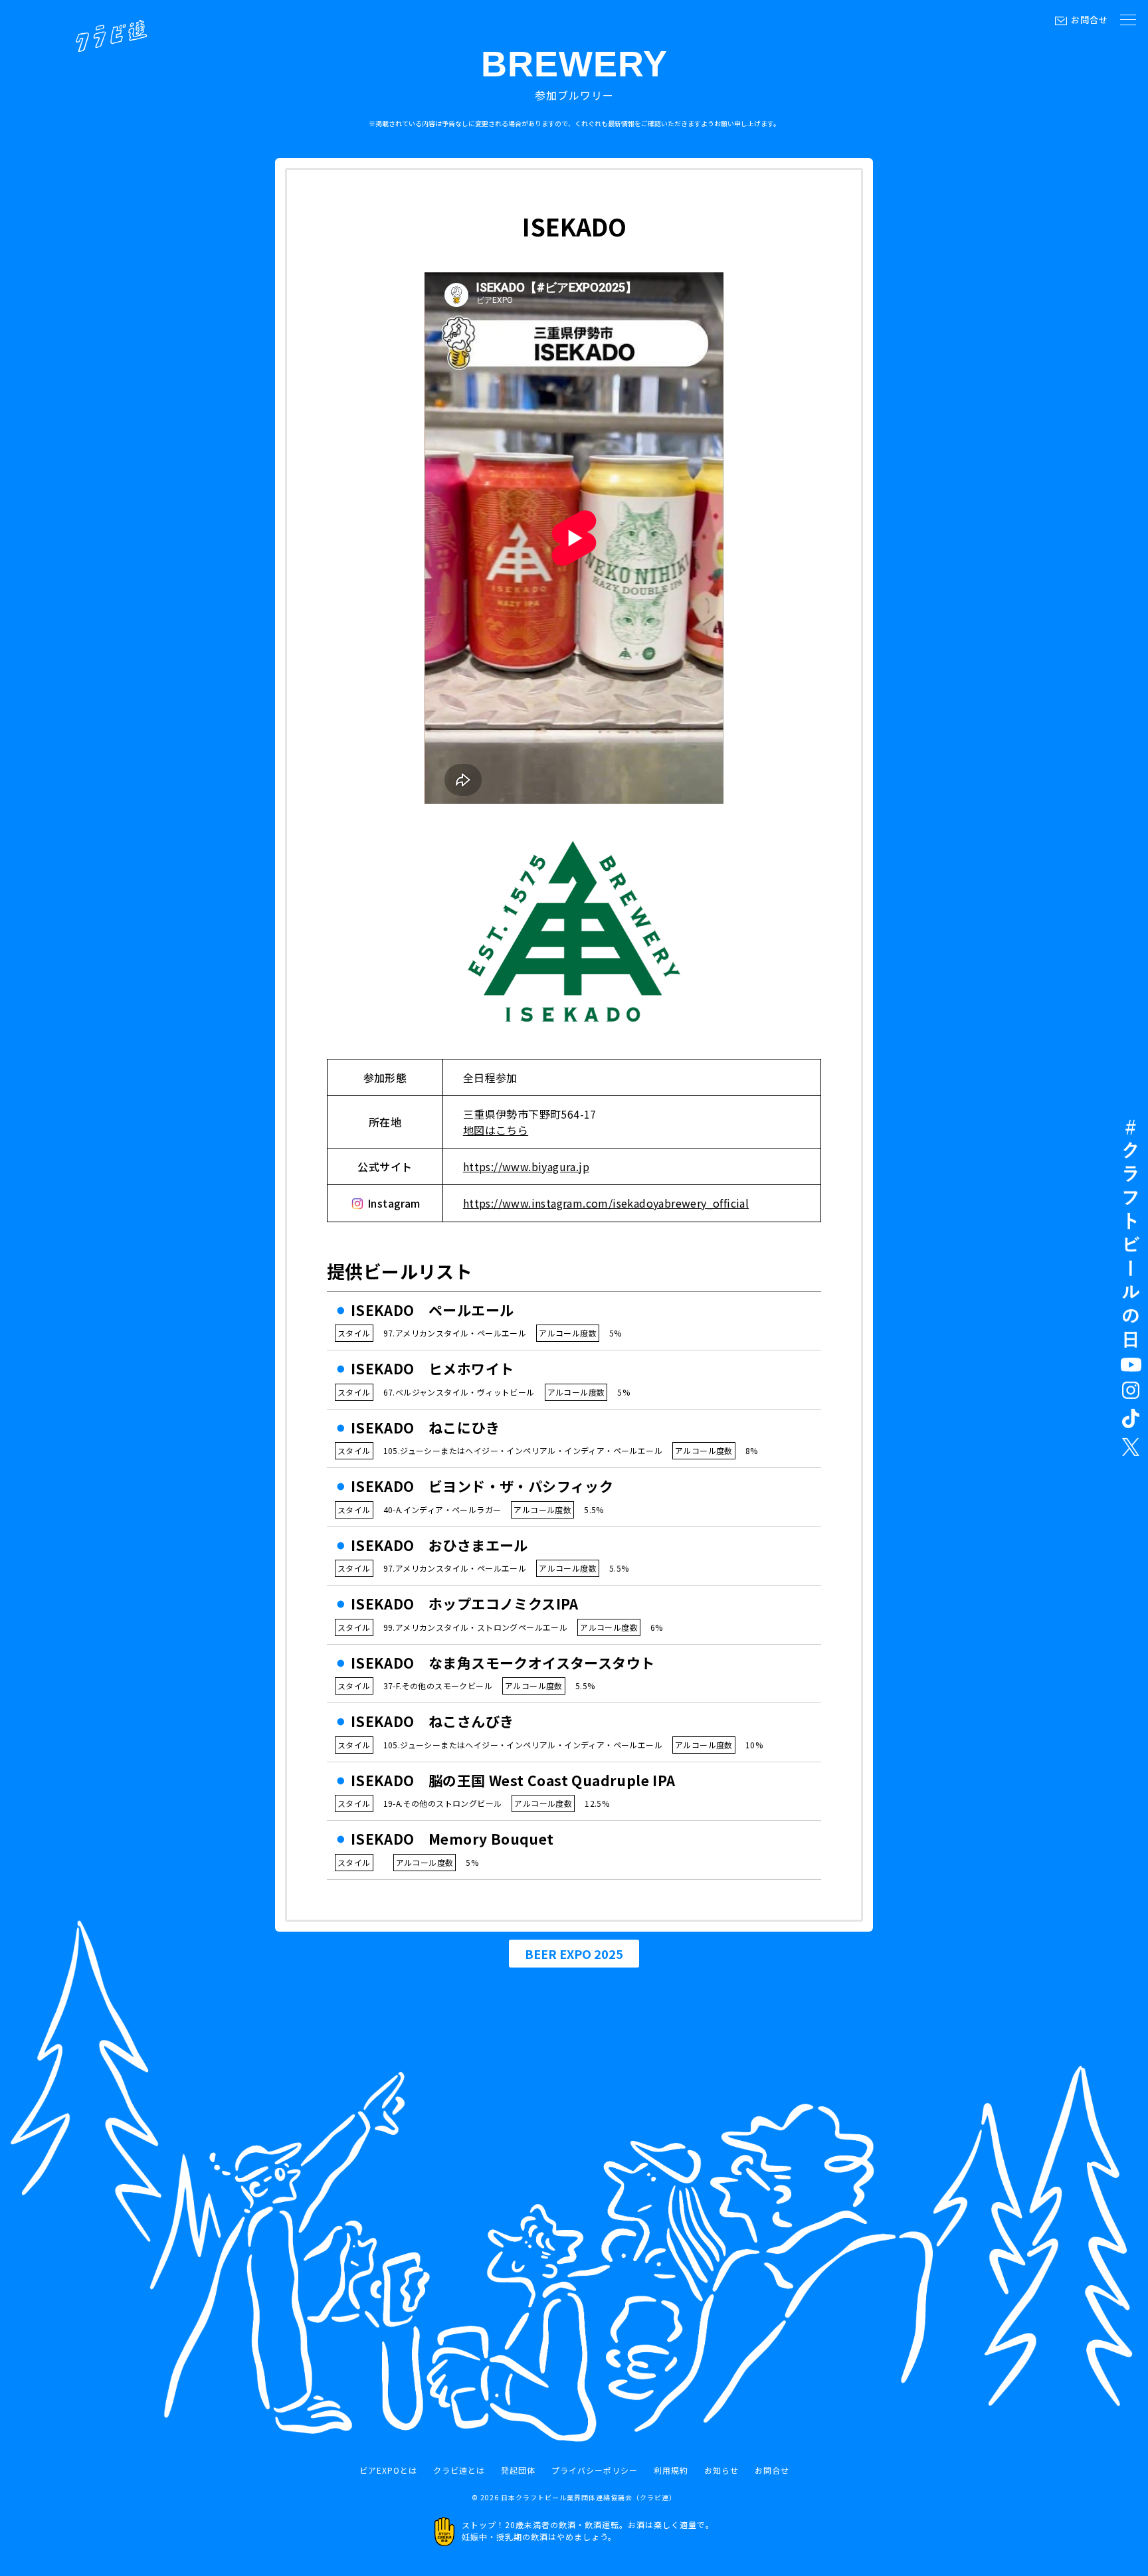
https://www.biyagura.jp (526, 1166)
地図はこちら (496, 1130)
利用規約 (671, 2470)
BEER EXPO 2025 (574, 1954)
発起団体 (518, 2470)
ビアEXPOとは (388, 2470)
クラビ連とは (459, 2470)
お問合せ (1090, 20)
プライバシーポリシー (595, 2470)
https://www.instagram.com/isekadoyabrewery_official (606, 1203)
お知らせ (721, 2470)
